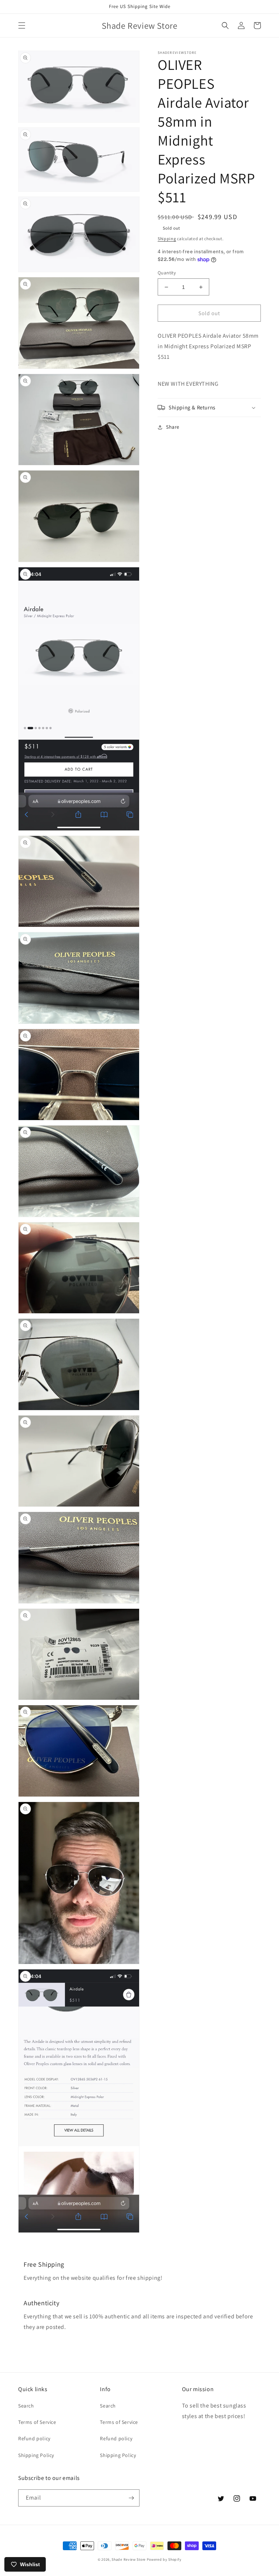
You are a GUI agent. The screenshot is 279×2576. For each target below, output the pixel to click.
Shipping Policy (36, 2455)
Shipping (167, 239)
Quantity (167, 273)
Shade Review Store (129, 2559)
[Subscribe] (131, 2498)
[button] (22, 25)
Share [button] (173, 427)
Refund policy (34, 2438)
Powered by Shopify (164, 2559)
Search (26, 2406)
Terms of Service (37, 2422)
